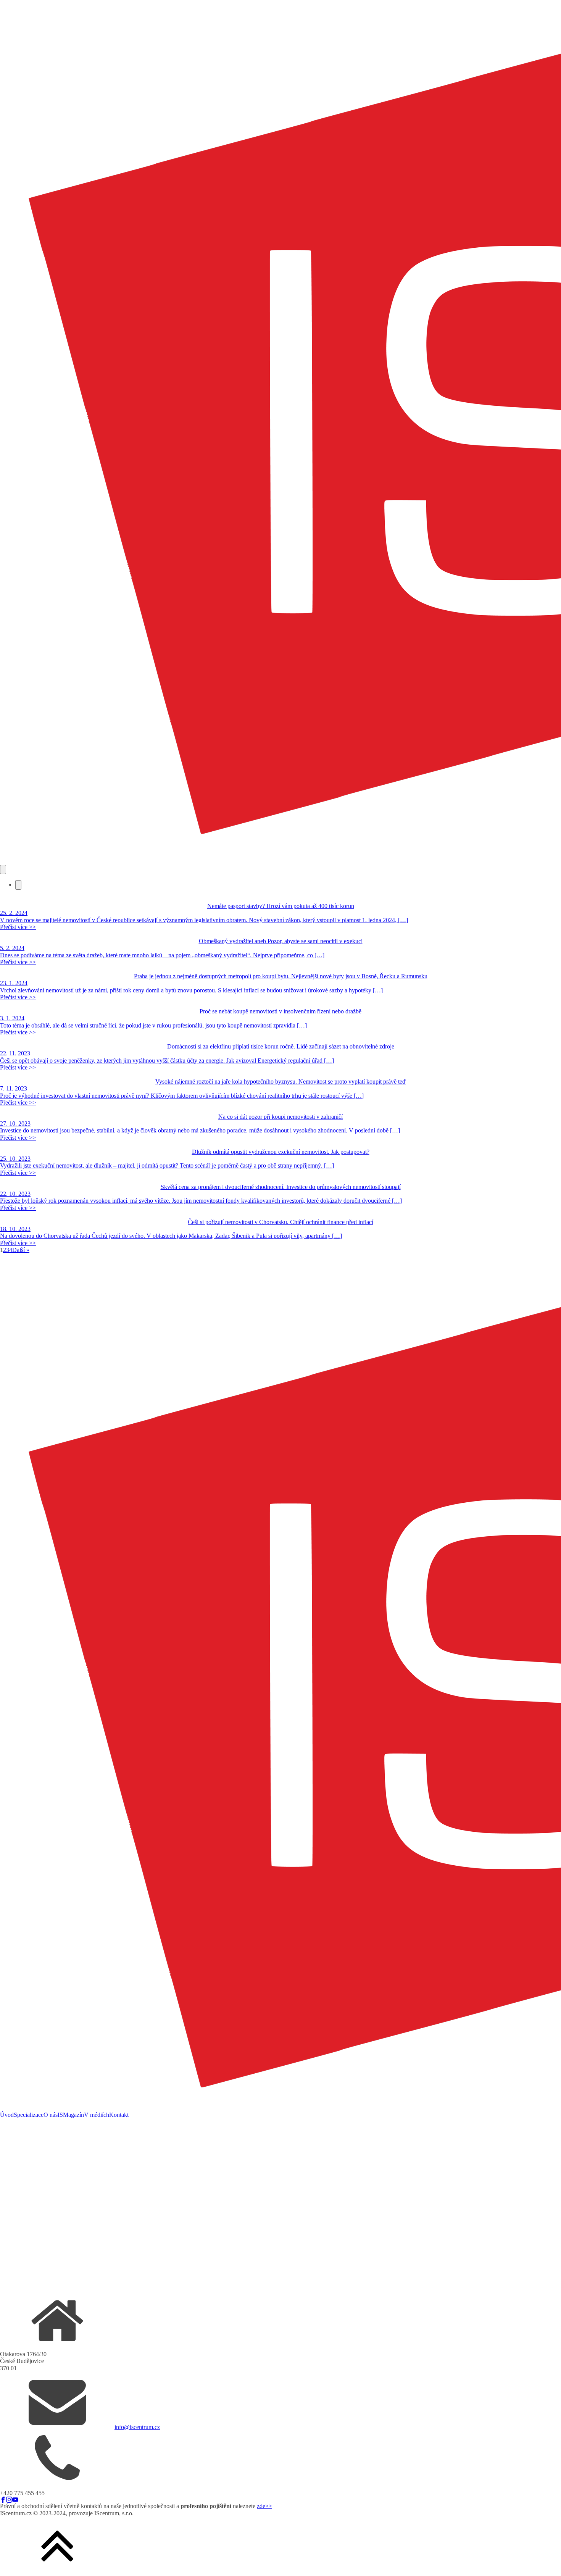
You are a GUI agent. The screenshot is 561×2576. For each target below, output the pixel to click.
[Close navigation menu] (18, 885)
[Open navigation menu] (3, 869)
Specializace (29, 2115)
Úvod (7, 2115)
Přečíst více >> (18, 927)
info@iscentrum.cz (137, 2427)
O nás (51, 2115)
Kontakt (119, 2115)
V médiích (97, 2115)
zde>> (264, 2506)
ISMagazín (71, 2115)
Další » (21, 1250)
